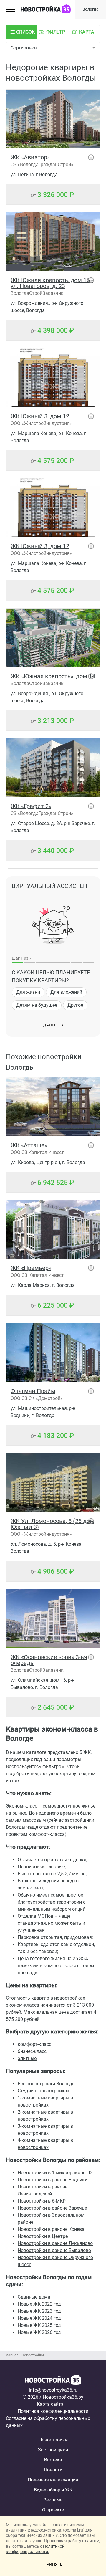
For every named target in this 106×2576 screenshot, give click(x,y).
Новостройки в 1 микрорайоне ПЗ (55, 2173)
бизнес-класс (32, 2051)
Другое (75, 1005)
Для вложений (66, 992)
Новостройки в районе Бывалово (54, 2250)
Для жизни (28, 992)
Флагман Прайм (33, 1391)
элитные (27, 2058)
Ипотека (53, 2460)
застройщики (79, 1820)
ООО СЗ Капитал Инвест (37, 1152)
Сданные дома (34, 2297)
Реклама (53, 2500)
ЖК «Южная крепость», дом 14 (53, 676)
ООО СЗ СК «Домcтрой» (37, 1398)
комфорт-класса (47, 1834)
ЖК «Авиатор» (30, 157)
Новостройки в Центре (43, 2236)
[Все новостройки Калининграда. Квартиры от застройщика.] (53, 2380)
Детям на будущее (37, 1005)
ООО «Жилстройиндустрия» (41, 423)
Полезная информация (53, 2480)
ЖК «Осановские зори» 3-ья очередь (49, 1660)
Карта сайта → (53, 2404)
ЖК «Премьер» (31, 1268)
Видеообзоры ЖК (53, 2490)
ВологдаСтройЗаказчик (37, 293)
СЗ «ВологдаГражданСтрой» (42, 164)
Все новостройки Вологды (47, 2084)
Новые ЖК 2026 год (39, 2332)
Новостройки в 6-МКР (42, 2201)
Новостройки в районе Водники (53, 2180)
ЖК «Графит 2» (31, 806)
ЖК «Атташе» (29, 1145)
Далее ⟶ (53, 1025)
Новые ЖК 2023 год (39, 2311)
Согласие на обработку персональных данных (48, 2422)
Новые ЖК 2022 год (39, 2304)
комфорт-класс (34, 2044)
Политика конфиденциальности (53, 2411)
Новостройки (53, 2440)
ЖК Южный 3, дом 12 (40, 416)
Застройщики (53, 2450)
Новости (53, 2470)
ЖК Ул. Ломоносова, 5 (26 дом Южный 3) (52, 1524)
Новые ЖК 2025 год (39, 2325)
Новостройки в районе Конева (51, 2229)
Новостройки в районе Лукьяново (55, 2243)
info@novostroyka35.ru (53, 2390)
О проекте (53, 2510)
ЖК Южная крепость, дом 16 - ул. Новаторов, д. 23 (52, 283)
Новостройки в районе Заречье (52, 2208)
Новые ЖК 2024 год (39, 2318)
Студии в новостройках (44, 2091)
